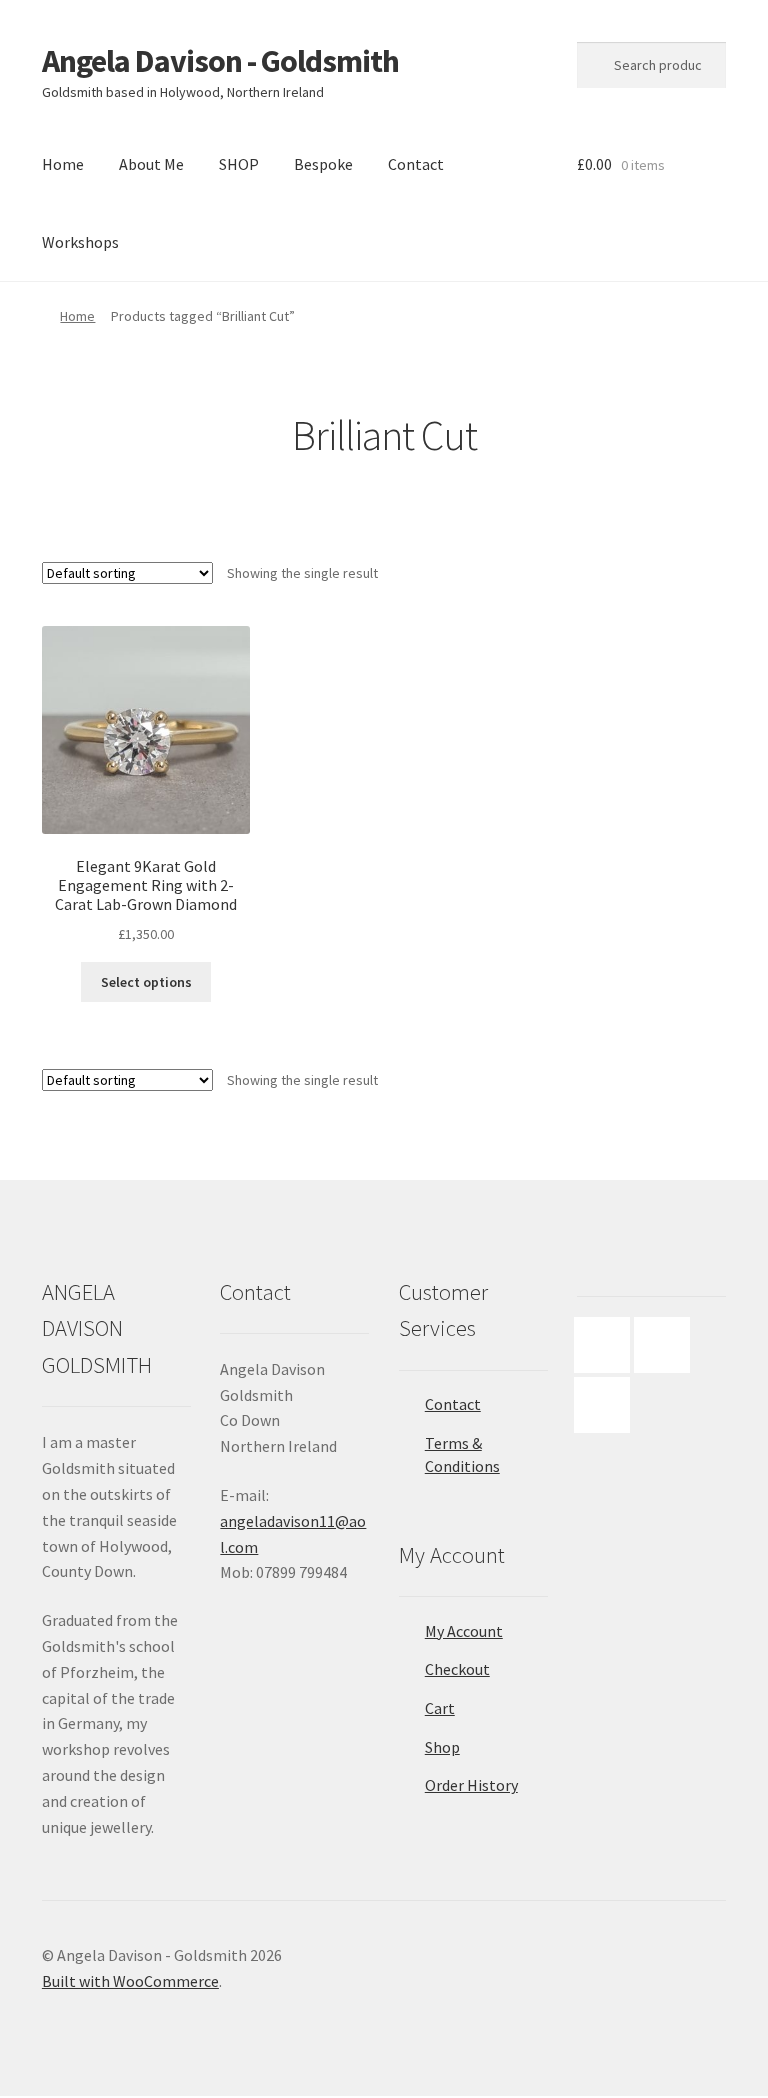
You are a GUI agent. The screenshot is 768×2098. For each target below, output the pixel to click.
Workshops (80, 242)
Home (63, 164)
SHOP (239, 164)
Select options (146, 982)
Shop (442, 1747)
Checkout (457, 1669)
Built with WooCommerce (130, 1981)
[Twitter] (607, 1405)
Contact (416, 164)
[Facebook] (607, 1345)
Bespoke (323, 164)
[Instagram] (667, 1345)
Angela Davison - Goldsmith (220, 61)
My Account (464, 1631)
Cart (440, 1708)
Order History (471, 1785)
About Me (151, 164)
